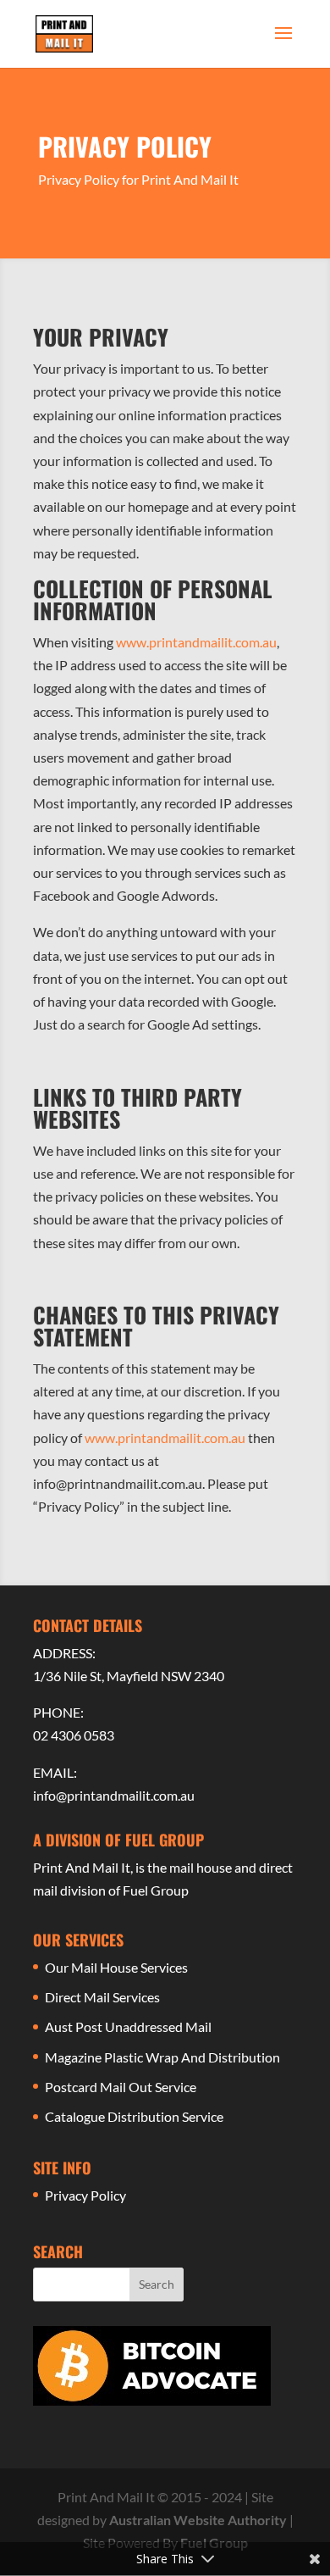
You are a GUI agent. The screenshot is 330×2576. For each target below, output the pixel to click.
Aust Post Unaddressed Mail (128, 2026)
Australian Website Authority (198, 2520)
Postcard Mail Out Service (121, 2087)
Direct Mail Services (102, 1997)
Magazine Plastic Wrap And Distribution (162, 2057)
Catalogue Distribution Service (134, 2116)
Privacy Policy (85, 2195)
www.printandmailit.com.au (196, 642)
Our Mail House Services (116, 1967)
